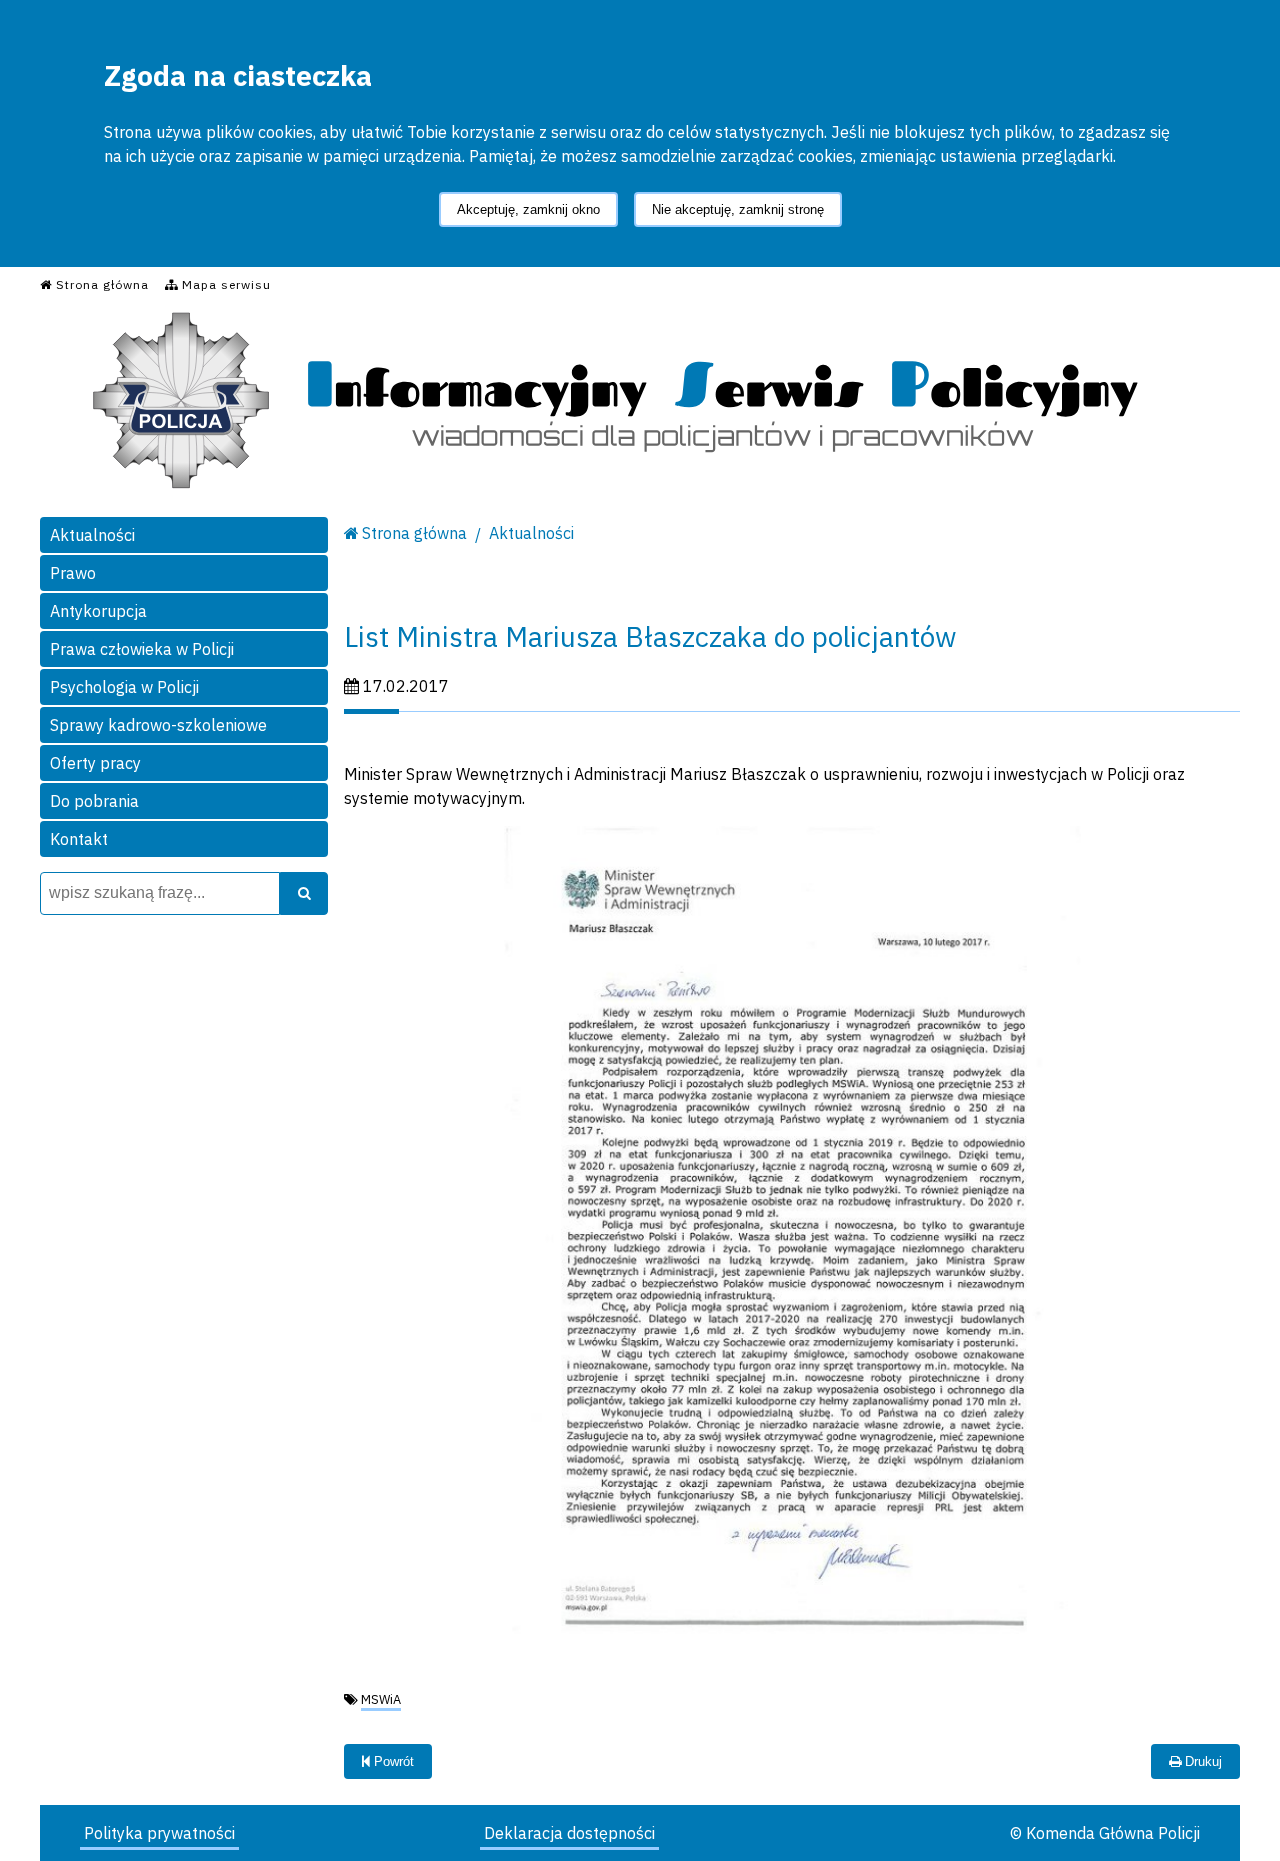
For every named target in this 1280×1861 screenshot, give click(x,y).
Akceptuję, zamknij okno (528, 209)
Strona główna (414, 533)
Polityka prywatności (159, 1833)
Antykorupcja (98, 611)
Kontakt (79, 839)
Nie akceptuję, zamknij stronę (738, 209)
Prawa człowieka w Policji (142, 649)
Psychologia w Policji (124, 687)
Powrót (392, 1761)
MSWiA (381, 1699)
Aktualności (92, 535)
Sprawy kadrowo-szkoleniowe (158, 725)
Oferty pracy (95, 763)
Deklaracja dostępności (569, 1833)
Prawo (73, 573)
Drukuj (1201, 1761)
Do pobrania (94, 801)
